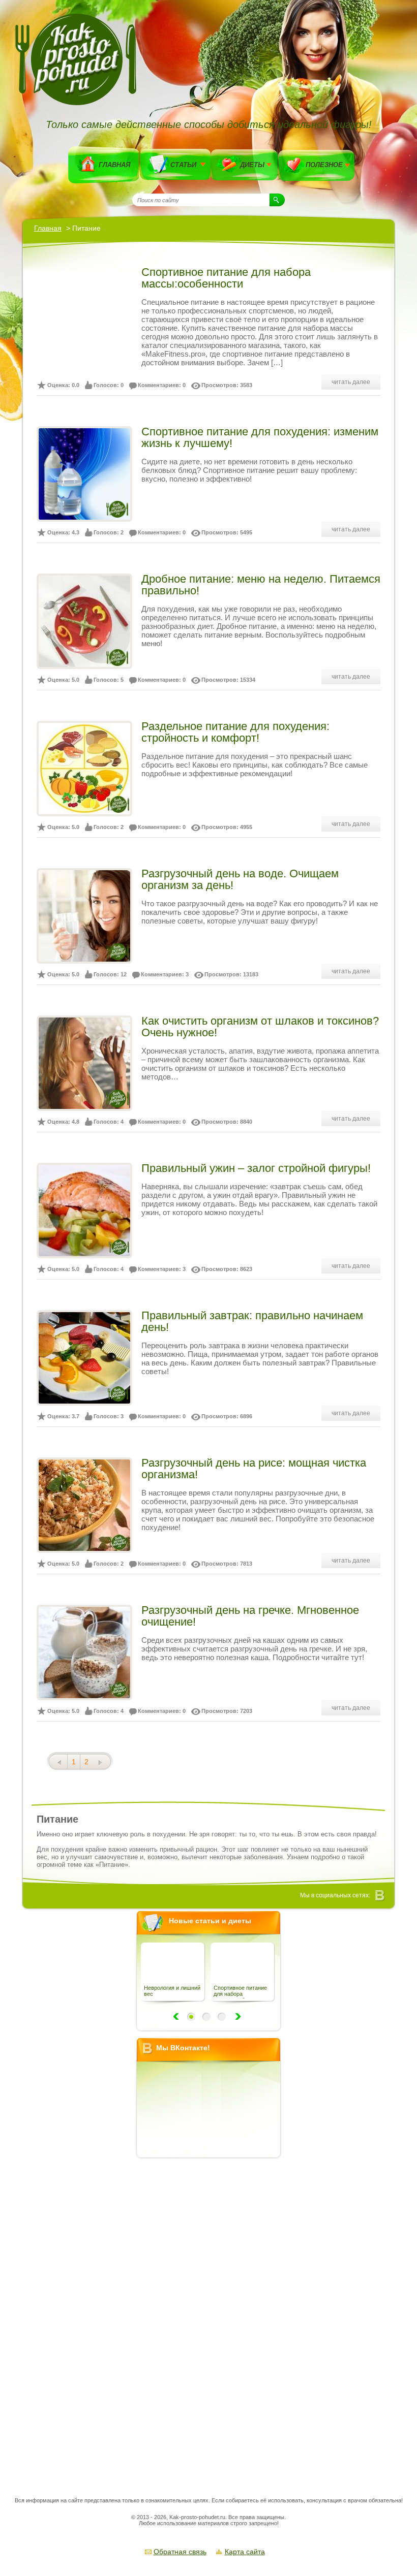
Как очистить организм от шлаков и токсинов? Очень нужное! (260, 1027)
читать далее (351, 382)
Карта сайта (245, 2552)
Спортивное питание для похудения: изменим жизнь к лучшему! (260, 437)
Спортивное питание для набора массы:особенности (226, 278)
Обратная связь (180, 2552)
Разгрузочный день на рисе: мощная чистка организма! (254, 1469)
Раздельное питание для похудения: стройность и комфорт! (235, 732)
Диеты (252, 165)
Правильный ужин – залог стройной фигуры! (256, 1168)
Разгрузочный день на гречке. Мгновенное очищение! (250, 1616)
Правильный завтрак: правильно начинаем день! (252, 1321)
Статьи (183, 165)
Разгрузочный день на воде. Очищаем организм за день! (240, 879)
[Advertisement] (212, 2317)
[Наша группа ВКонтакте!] (380, 1896)
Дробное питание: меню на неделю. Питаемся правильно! (261, 585)
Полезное (324, 165)
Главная (114, 165)
